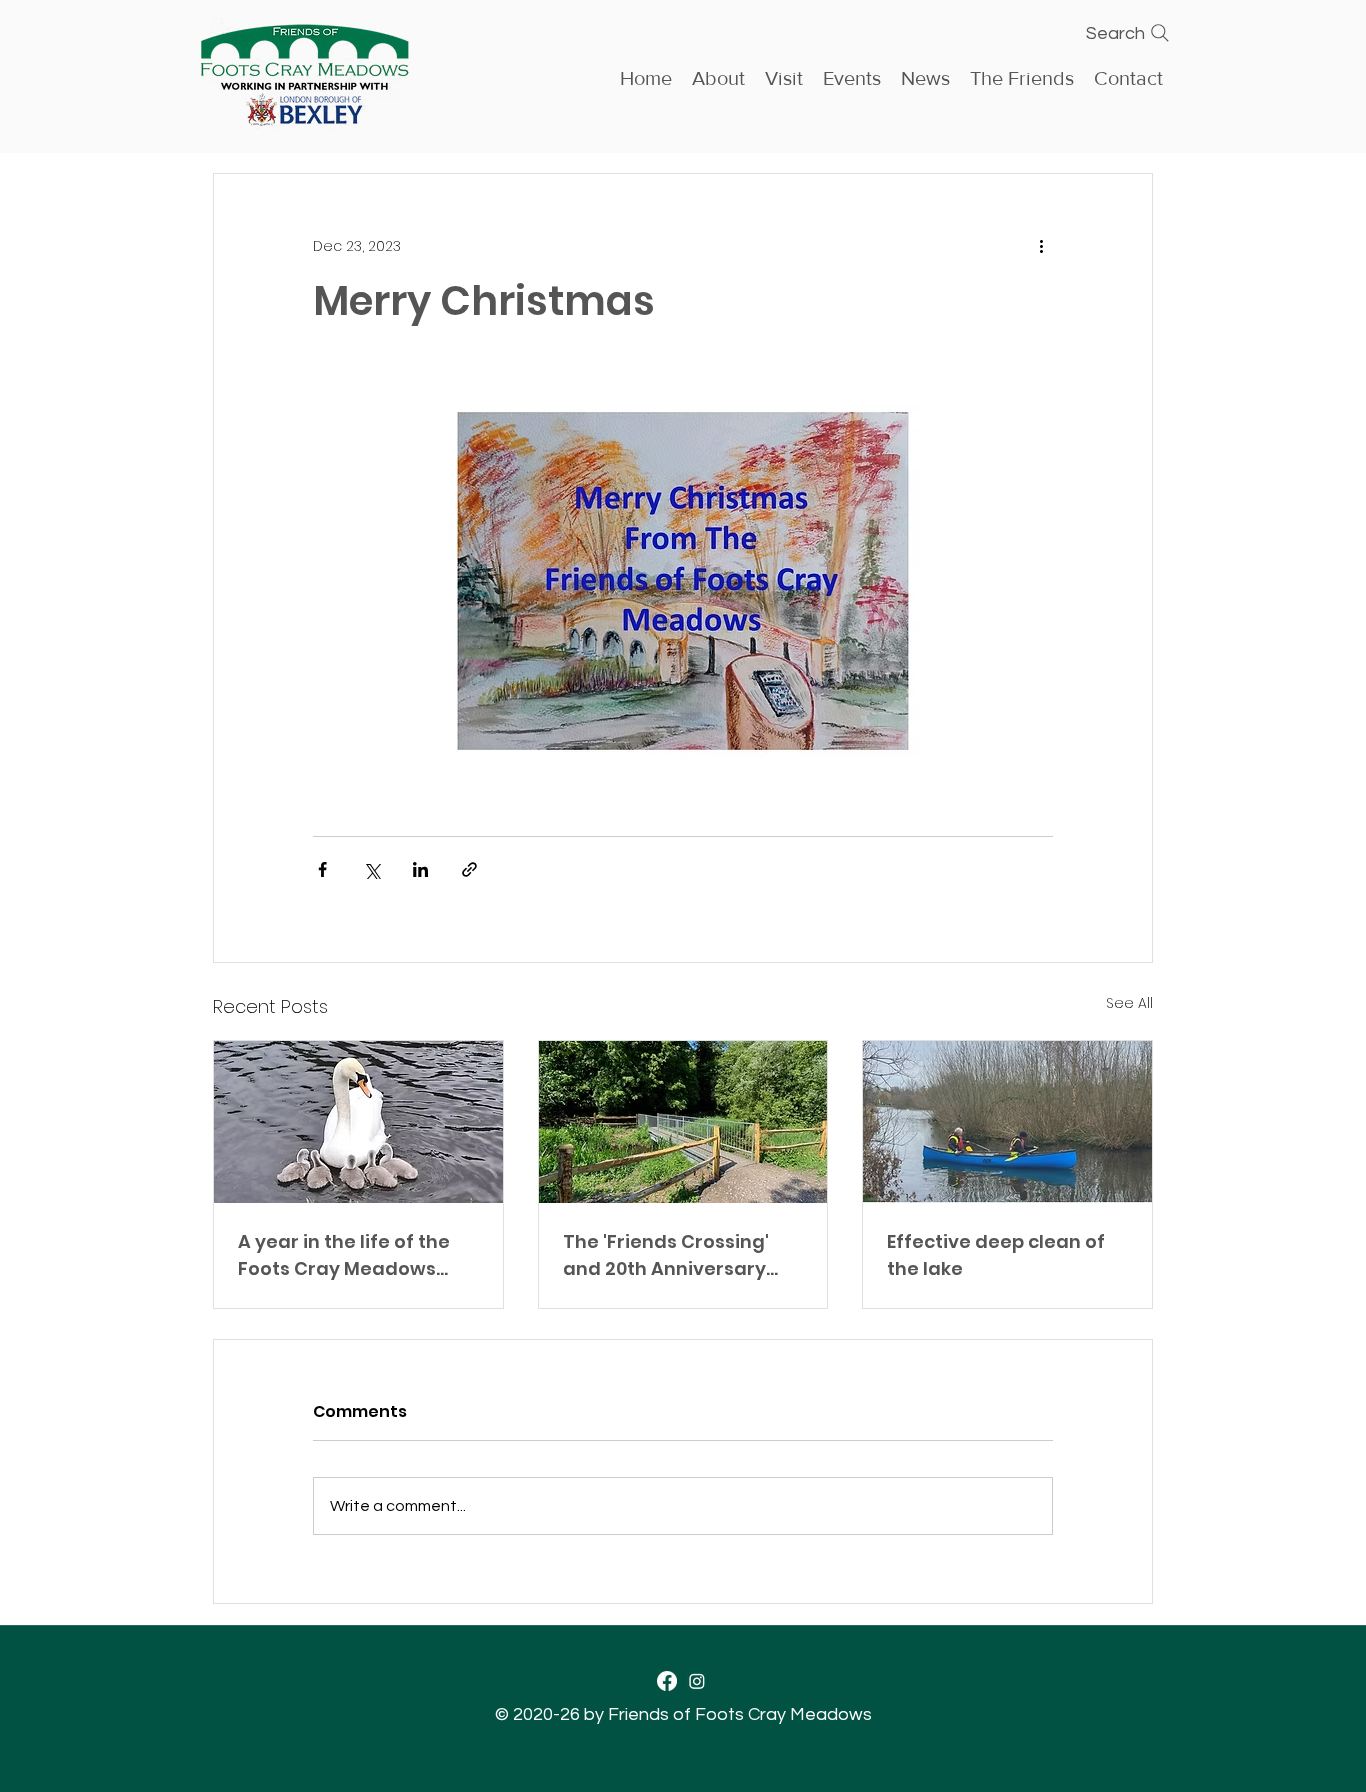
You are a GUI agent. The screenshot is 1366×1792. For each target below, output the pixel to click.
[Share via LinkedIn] (420, 869)
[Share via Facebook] (322, 869)
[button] (852, 76)
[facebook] (667, 1681)
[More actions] (1041, 246)
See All (1129, 1003)
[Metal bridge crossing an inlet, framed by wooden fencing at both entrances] (683, 1122)
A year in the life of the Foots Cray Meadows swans (344, 1255)
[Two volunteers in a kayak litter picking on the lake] (1007, 1122)
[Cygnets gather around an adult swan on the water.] (358, 1122)
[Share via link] (469, 869)
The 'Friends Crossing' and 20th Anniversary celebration (666, 1255)
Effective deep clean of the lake (996, 1255)
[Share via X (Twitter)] (371, 869)
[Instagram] (697, 1681)
